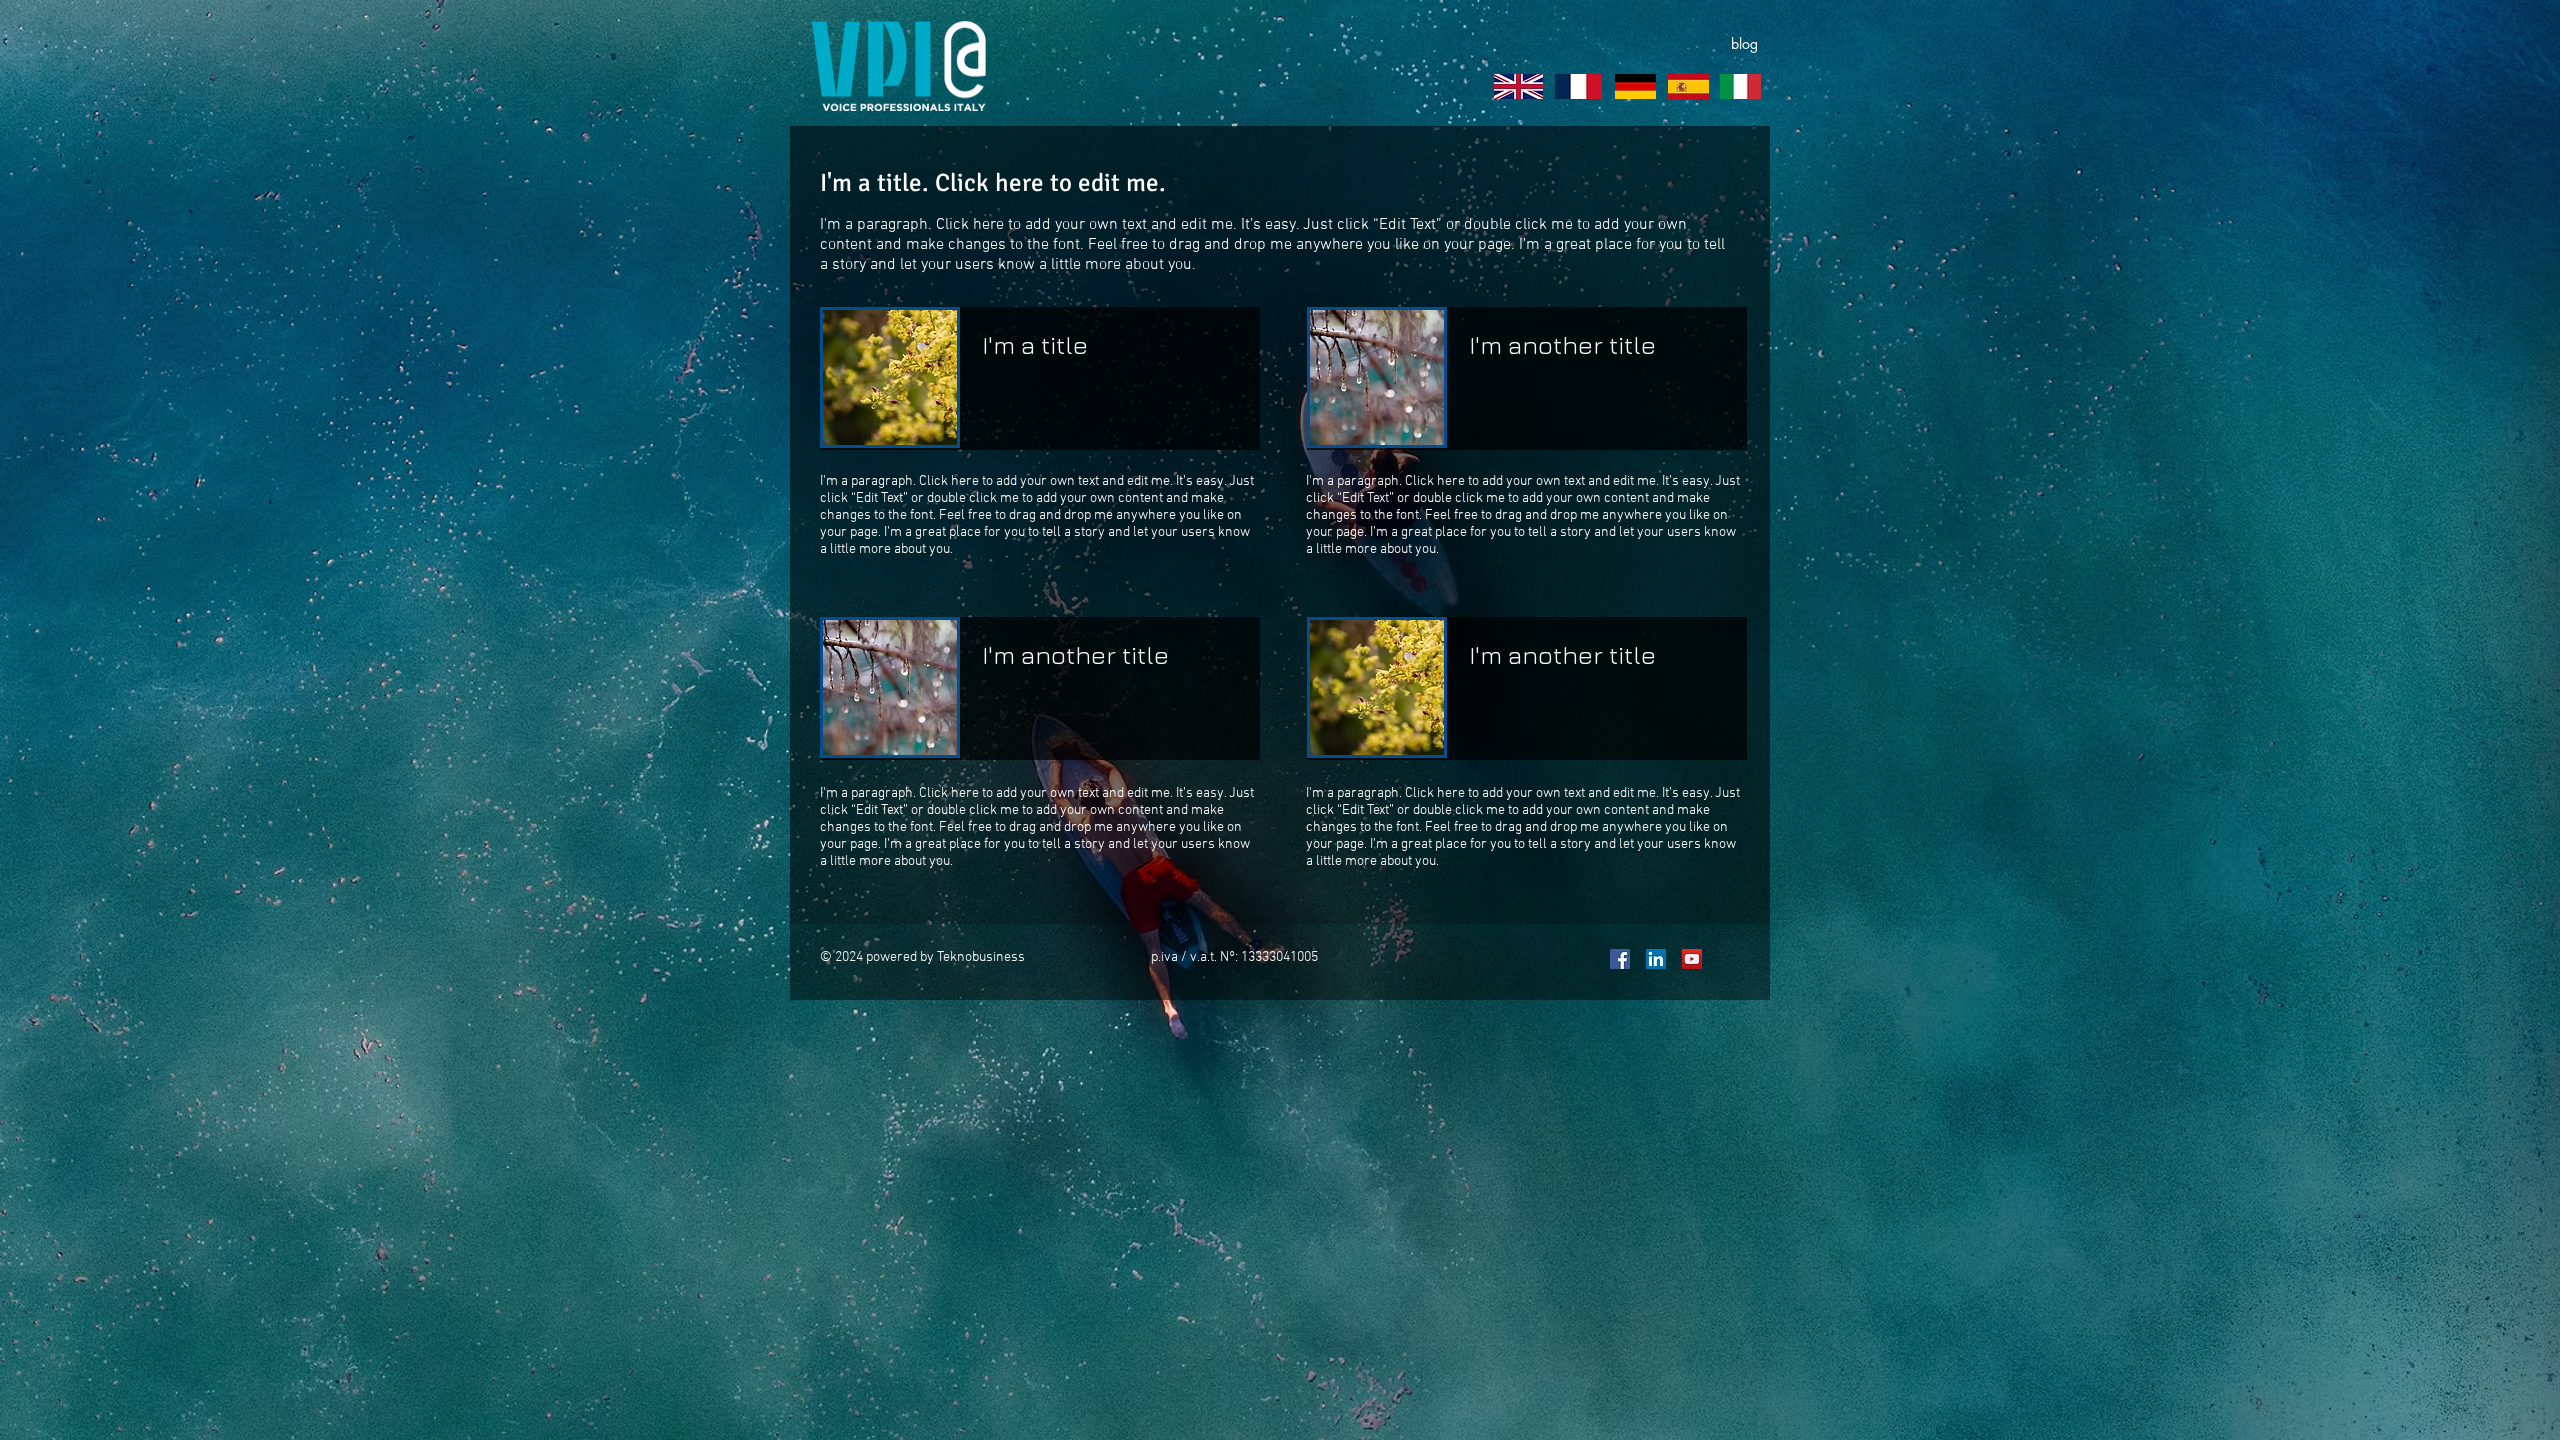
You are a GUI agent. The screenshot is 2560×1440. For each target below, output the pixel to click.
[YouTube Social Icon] (1692, 959)
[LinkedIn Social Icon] (1656, 959)
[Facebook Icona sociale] (1620, 959)
